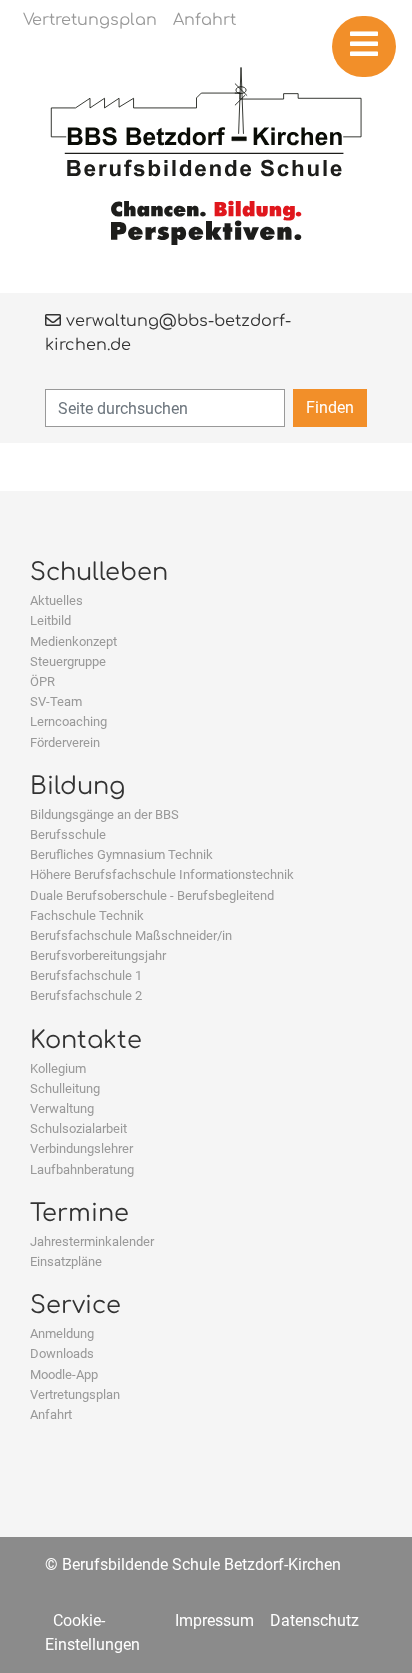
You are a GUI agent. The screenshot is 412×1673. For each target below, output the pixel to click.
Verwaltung (62, 1108)
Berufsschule (68, 834)
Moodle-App (64, 1374)
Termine (79, 1213)
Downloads (62, 1353)
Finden (330, 407)
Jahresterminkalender (92, 1241)
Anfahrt (51, 1414)
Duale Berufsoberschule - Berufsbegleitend (152, 895)
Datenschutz (314, 1620)
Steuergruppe (68, 661)
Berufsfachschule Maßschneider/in (131, 935)
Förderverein (65, 742)
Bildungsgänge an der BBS (104, 814)
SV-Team (56, 701)
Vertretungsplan (75, 1394)
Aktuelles (56, 600)
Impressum (214, 1620)
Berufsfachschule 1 (86, 975)
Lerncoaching (68, 721)
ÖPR (42, 681)
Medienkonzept (73, 641)
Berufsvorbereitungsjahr (98, 955)
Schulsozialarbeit (78, 1128)
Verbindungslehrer (81, 1148)
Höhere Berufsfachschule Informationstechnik (162, 874)
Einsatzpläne (66, 1261)
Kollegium (58, 1068)
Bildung (77, 786)
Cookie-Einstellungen (92, 1632)
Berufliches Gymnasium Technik (121, 854)
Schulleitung (65, 1088)
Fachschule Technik (87, 915)
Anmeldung (62, 1333)
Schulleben (99, 572)
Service (75, 1305)
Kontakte (86, 1040)
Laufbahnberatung (82, 1169)
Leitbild (50, 620)
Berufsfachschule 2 (86, 995)
